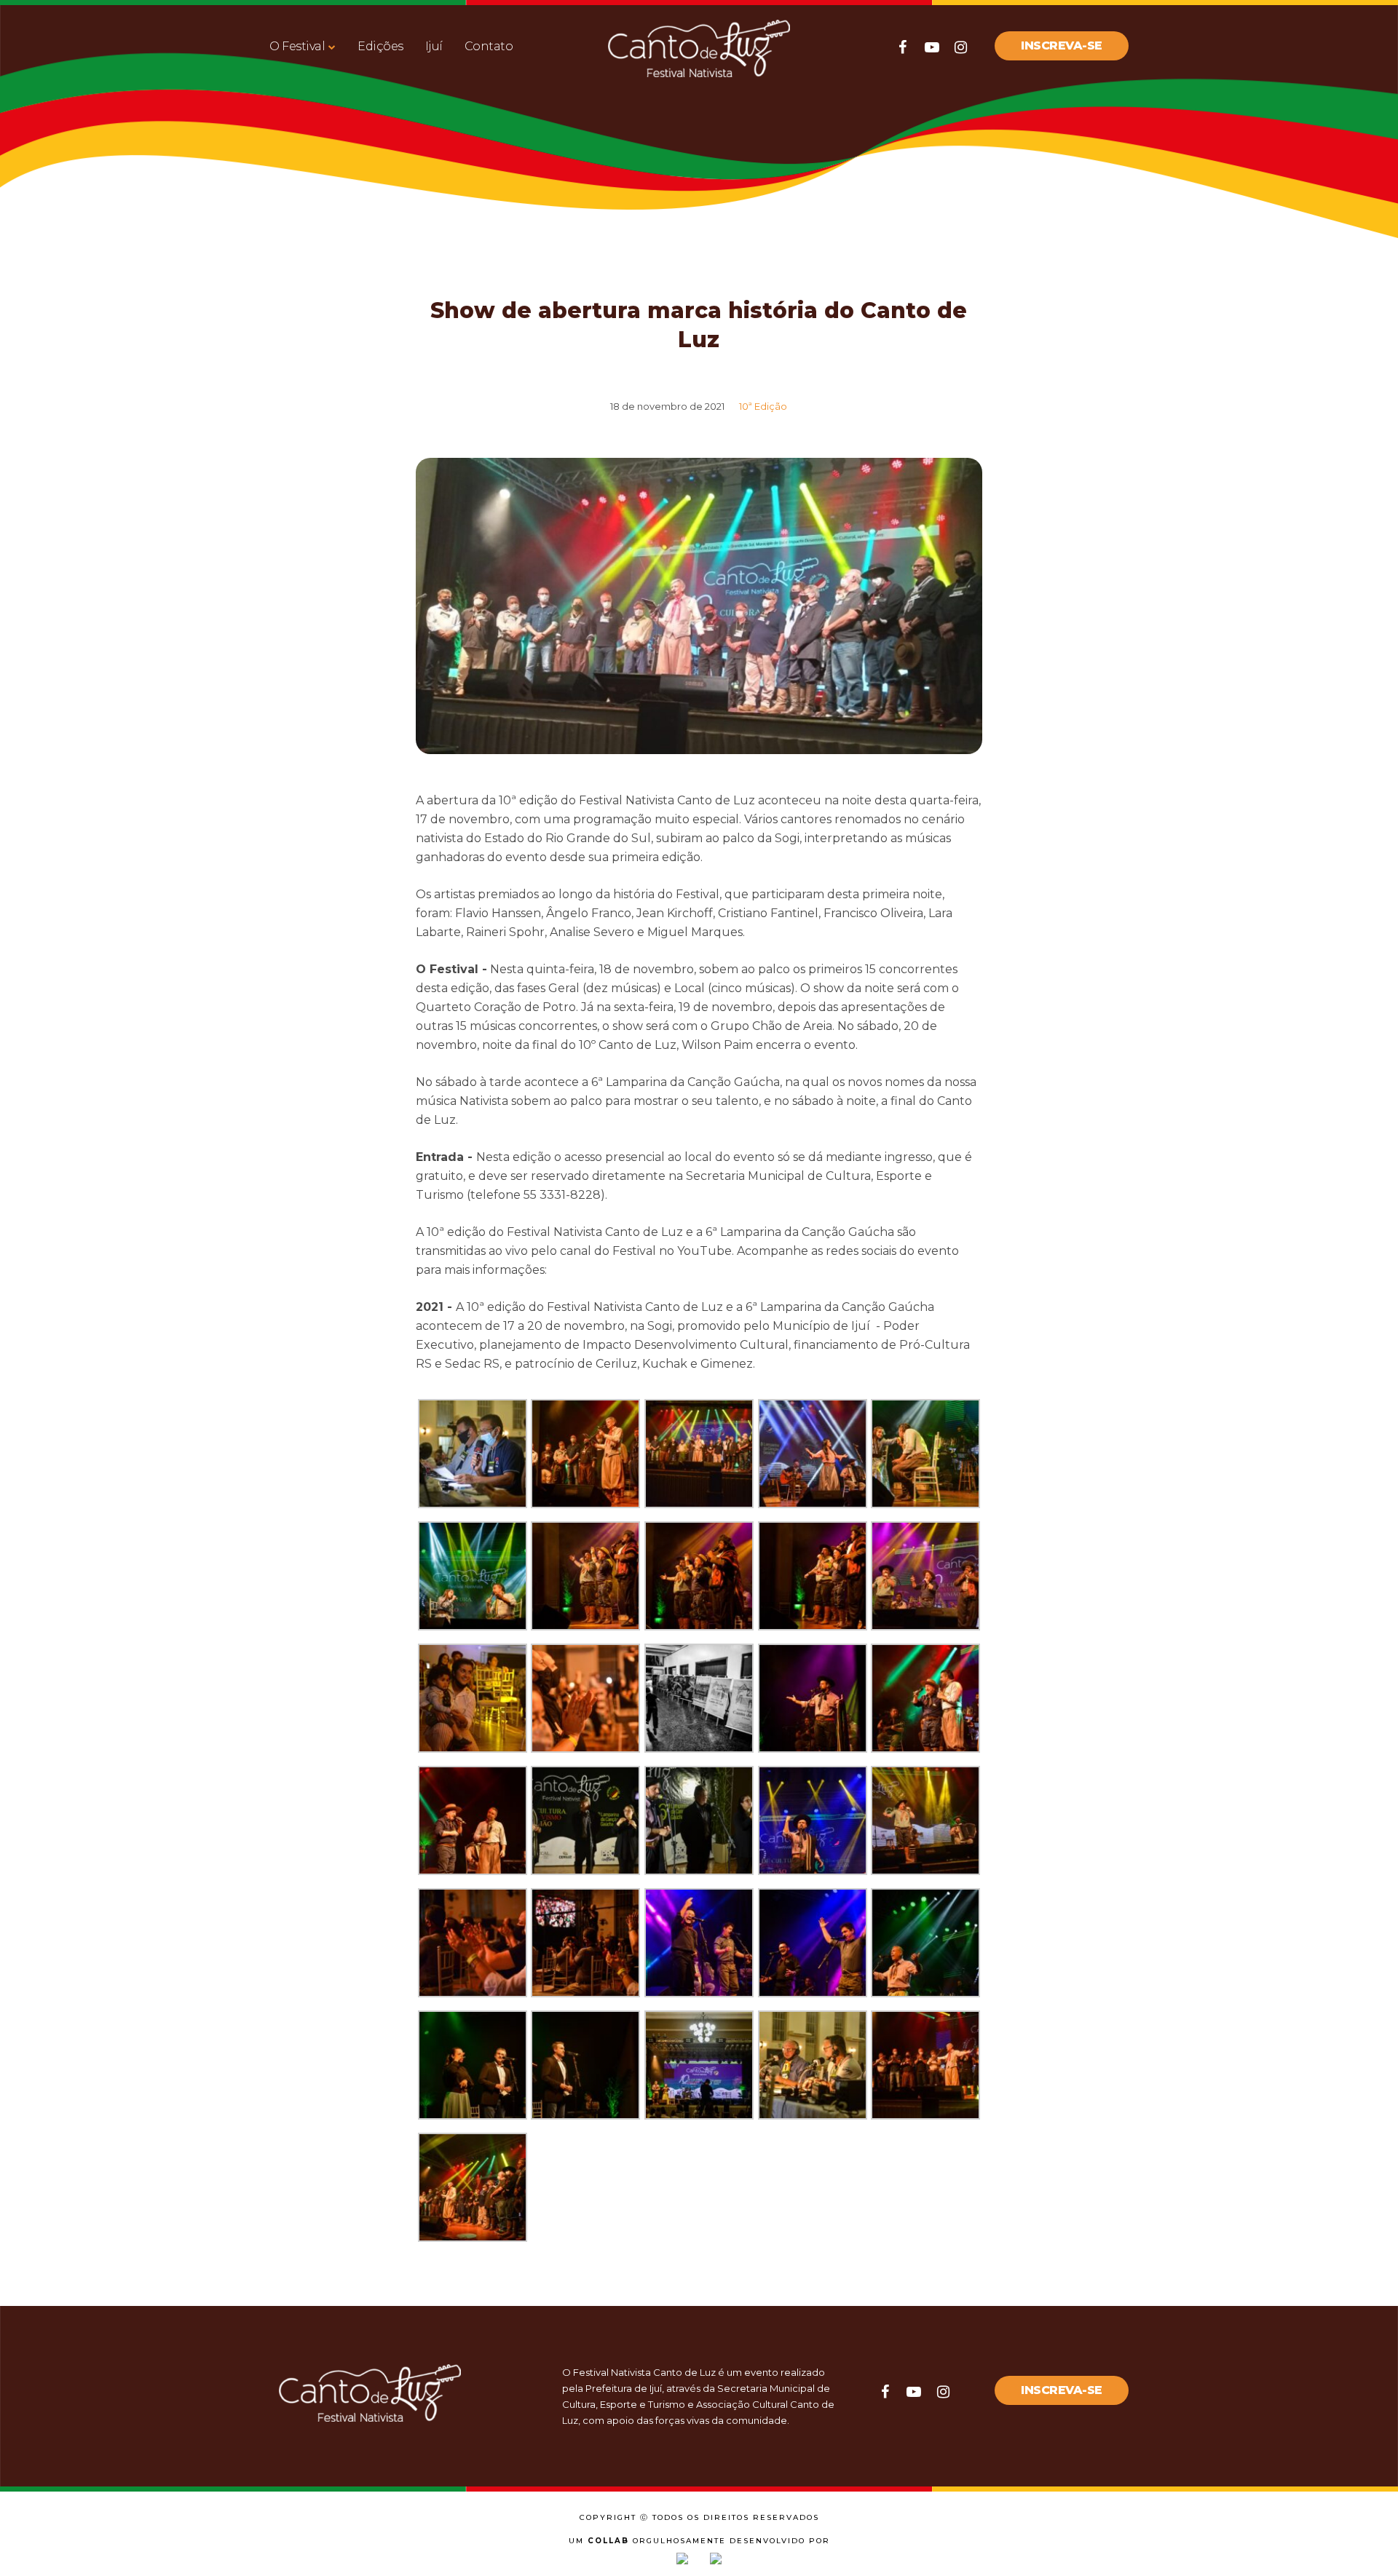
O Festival (297, 46)
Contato (489, 46)
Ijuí (434, 46)
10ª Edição (763, 406)
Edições (380, 46)
